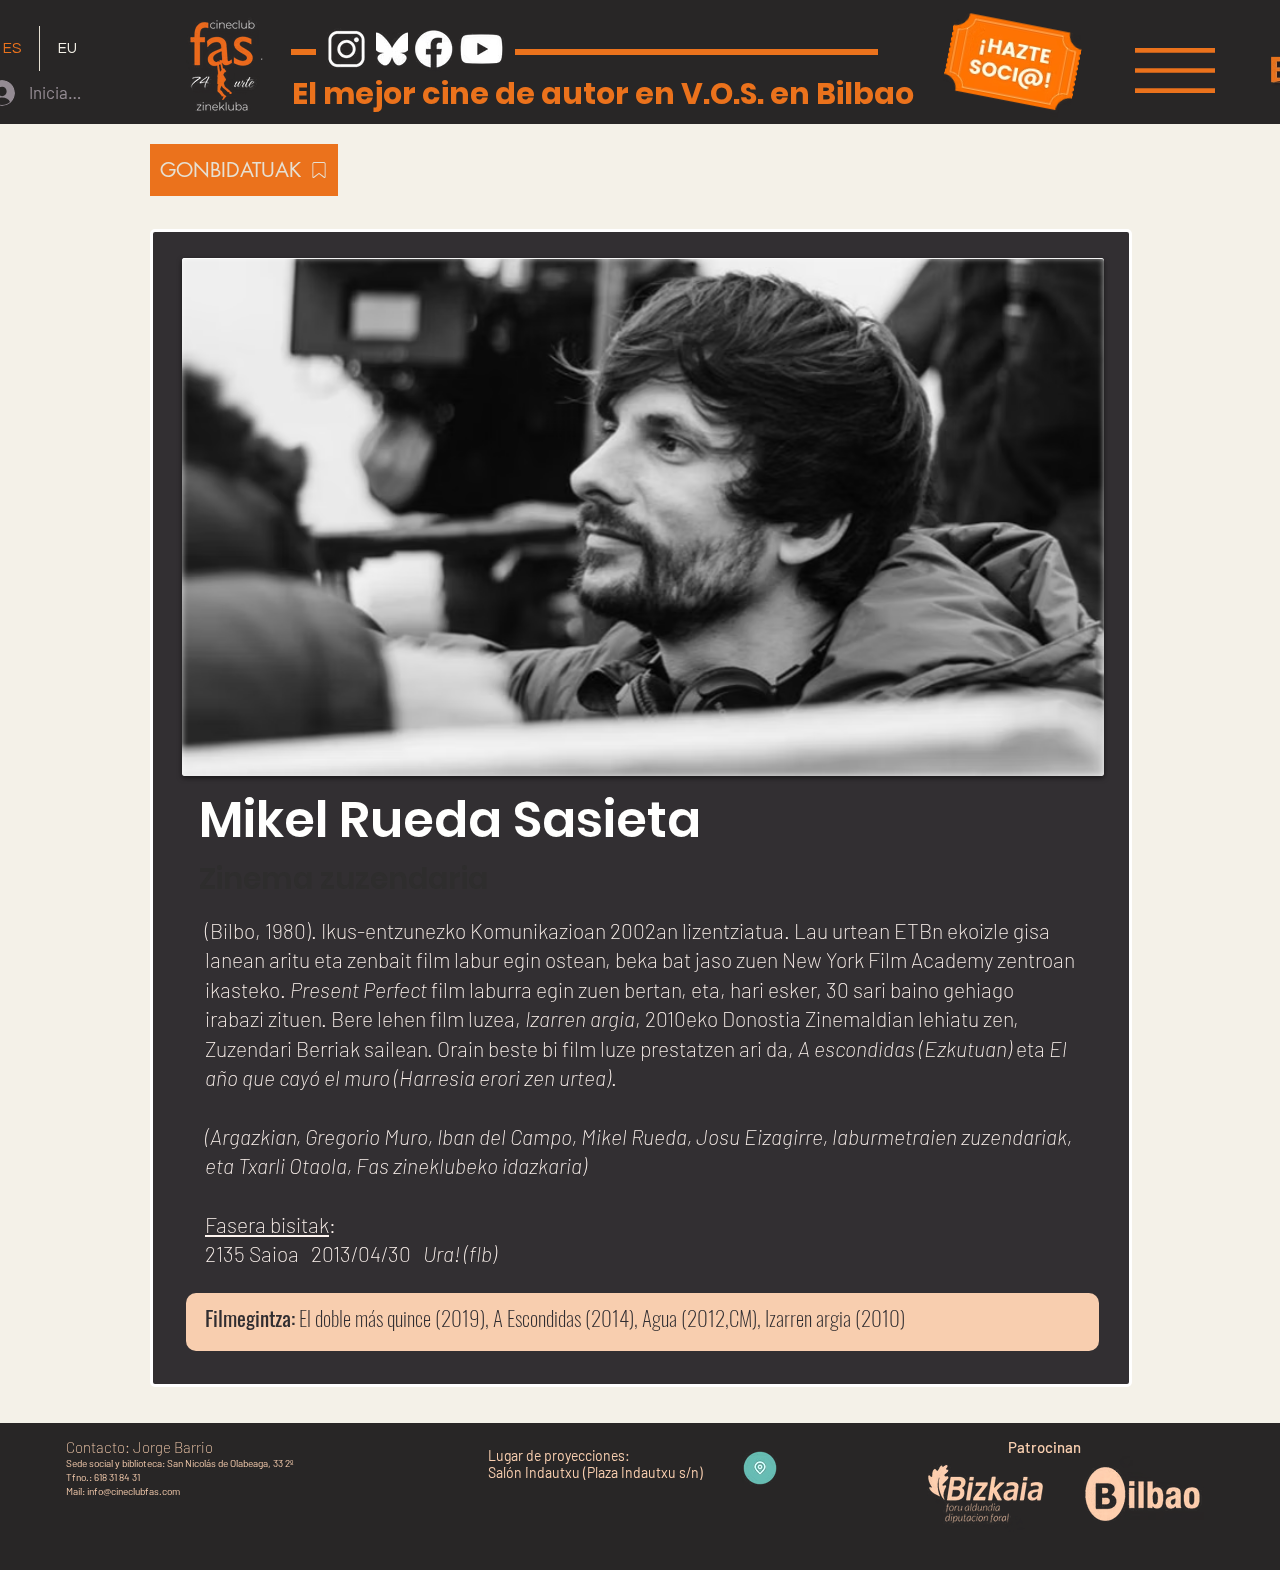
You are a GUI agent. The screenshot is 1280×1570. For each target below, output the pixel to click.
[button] (1175, 70)
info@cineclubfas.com (133, 1491)
